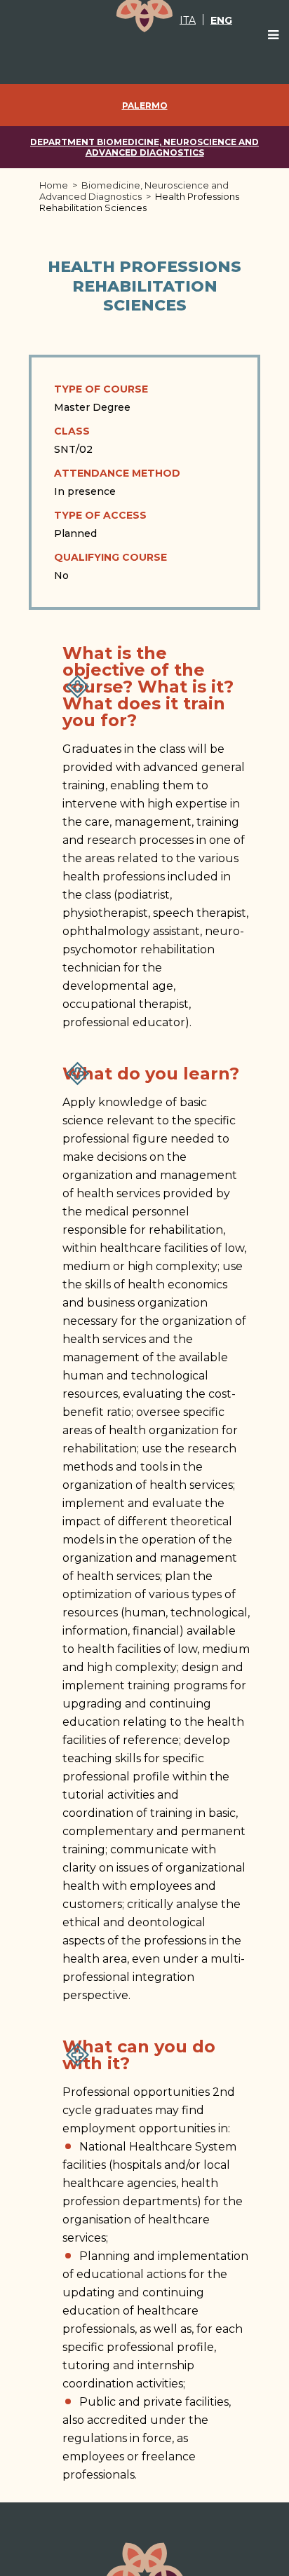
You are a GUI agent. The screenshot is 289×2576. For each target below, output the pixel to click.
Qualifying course (110, 557)
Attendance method (117, 473)
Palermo (145, 105)
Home (54, 185)
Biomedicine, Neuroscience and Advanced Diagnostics (134, 191)
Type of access (100, 515)
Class (72, 431)
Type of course (101, 389)
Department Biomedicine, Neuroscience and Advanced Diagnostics (144, 147)
